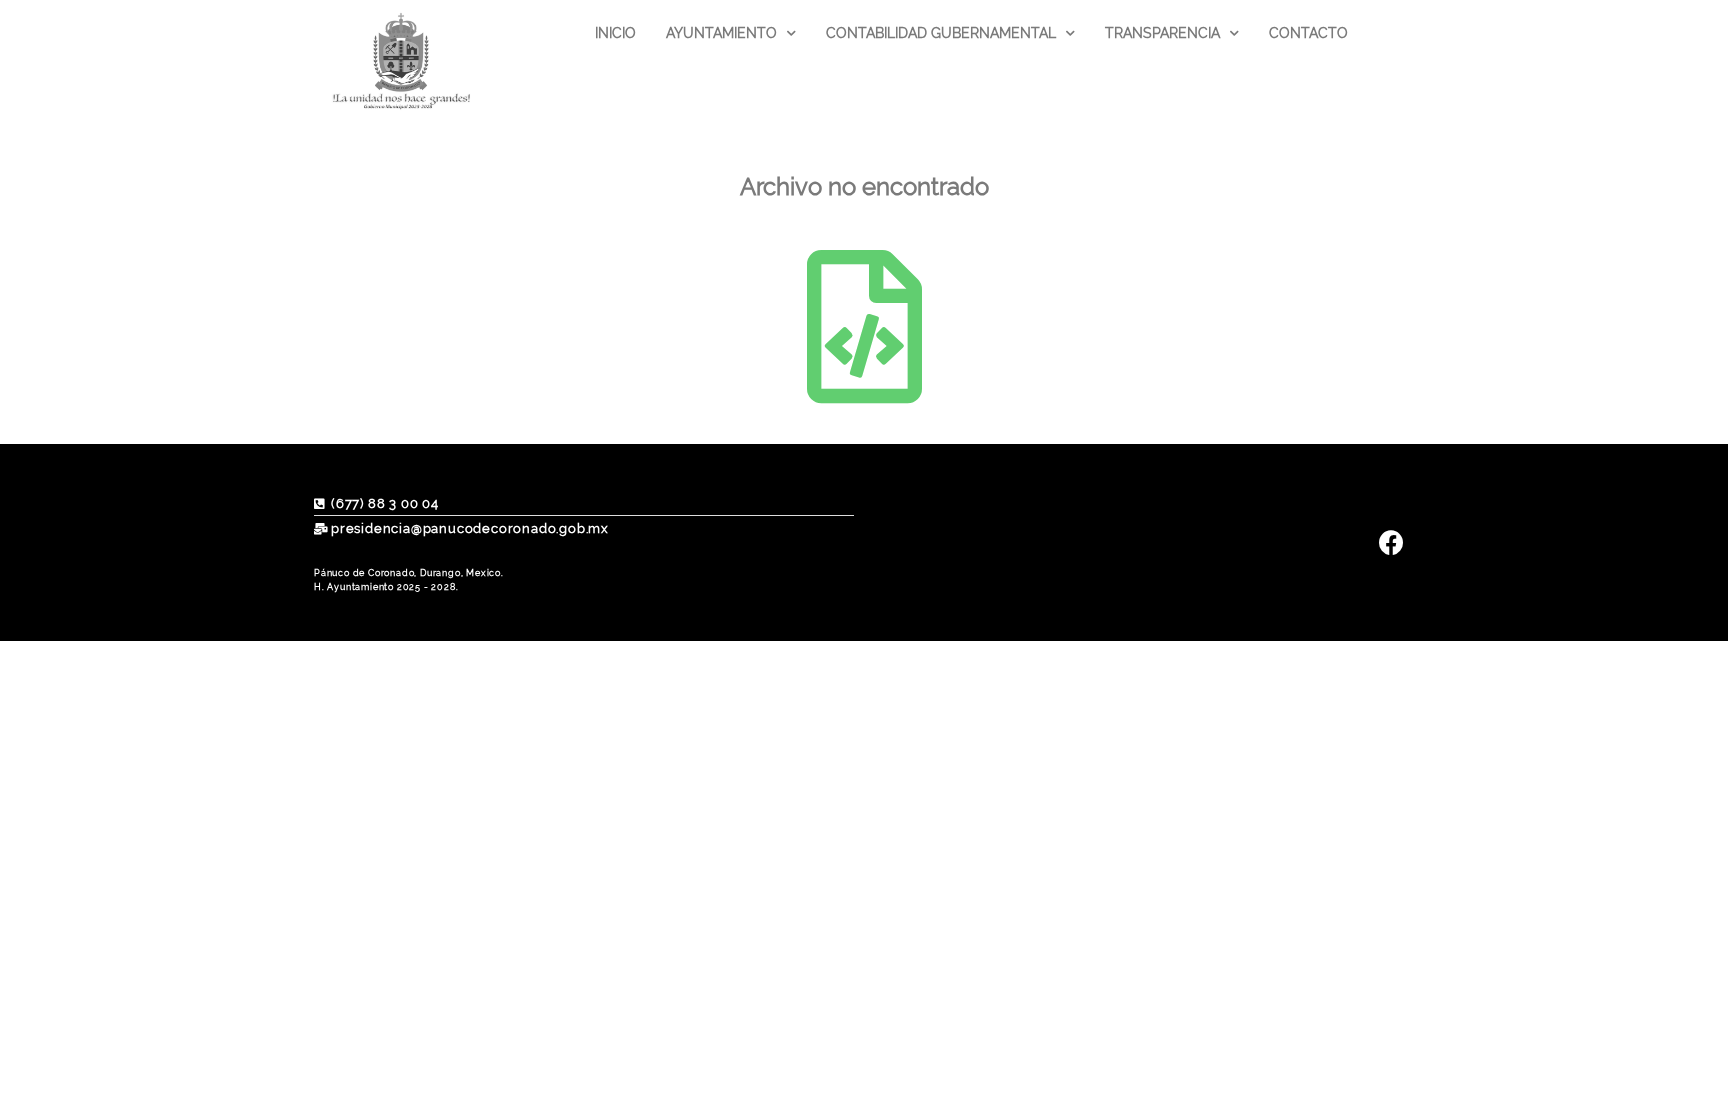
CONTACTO (1308, 33)
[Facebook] (1391, 542)
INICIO (615, 33)
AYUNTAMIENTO (721, 33)
